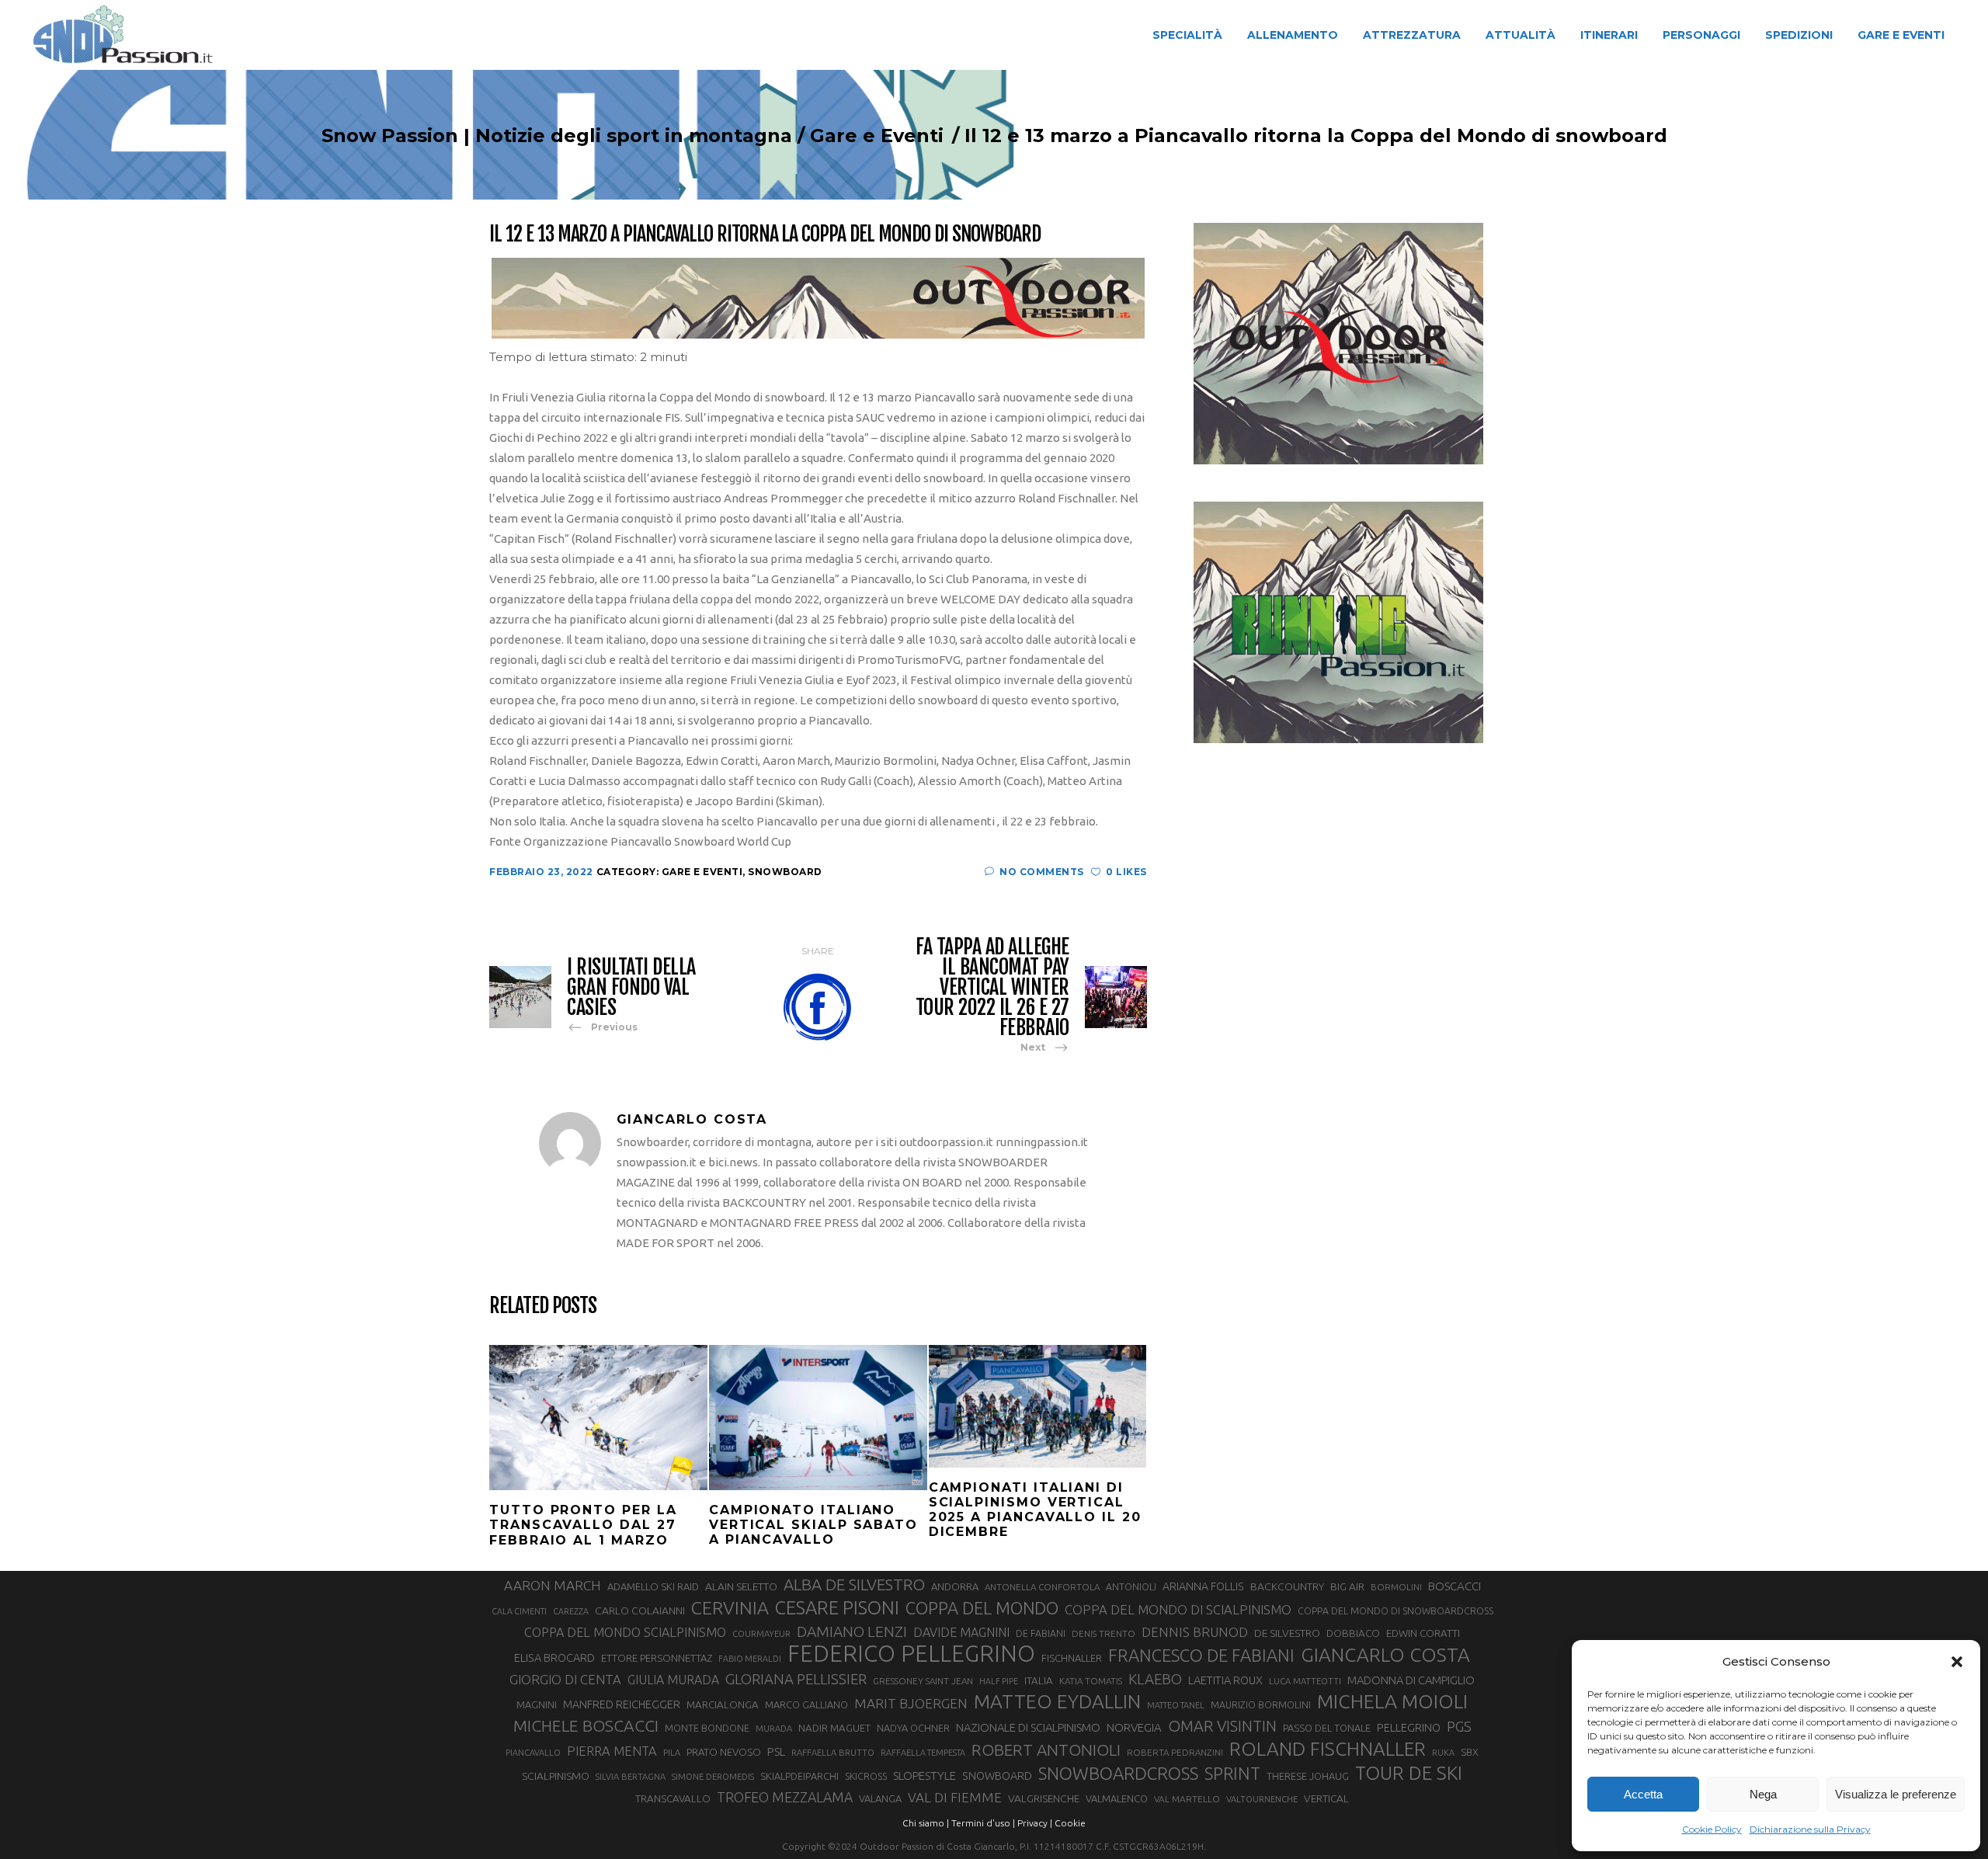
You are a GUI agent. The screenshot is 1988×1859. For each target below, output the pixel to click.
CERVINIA (730, 1607)
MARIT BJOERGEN (911, 1703)
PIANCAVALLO (533, 1753)
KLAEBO (1155, 1679)
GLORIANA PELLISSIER (796, 1679)
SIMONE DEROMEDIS (713, 1777)
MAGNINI (537, 1704)
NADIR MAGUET (834, 1728)
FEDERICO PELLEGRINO (911, 1654)
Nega (1763, 1794)
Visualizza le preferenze (1896, 1794)
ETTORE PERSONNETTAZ (657, 1658)
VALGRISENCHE (1044, 1798)
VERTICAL (1326, 1798)
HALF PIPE (999, 1681)
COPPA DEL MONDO (982, 1608)
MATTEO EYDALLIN (1057, 1701)
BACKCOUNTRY (1287, 1586)
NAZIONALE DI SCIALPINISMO (1028, 1727)
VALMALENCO (1117, 1798)
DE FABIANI (1041, 1633)
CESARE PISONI (837, 1608)
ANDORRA (955, 1586)
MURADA (774, 1729)
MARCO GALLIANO (806, 1704)
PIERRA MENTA (612, 1751)
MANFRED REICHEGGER (622, 1704)
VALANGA (880, 1798)
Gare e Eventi (877, 136)
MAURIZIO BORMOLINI (1261, 1704)
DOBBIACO (1353, 1633)
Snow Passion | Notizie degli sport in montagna (557, 136)
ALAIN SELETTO (741, 1586)
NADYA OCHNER (913, 1728)
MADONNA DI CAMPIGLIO (1411, 1680)
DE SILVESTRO (1287, 1633)
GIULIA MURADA (673, 1680)
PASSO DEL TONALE (1327, 1728)
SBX (1470, 1752)
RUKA (1443, 1753)
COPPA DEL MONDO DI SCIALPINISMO (1178, 1609)
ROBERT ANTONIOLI (1046, 1750)
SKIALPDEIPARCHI (799, 1776)
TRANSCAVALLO (673, 1799)
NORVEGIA (1134, 1727)
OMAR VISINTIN (1222, 1726)
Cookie (1070, 1823)
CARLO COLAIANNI (640, 1611)
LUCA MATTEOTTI (1305, 1681)
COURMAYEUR (761, 1634)
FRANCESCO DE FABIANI (1201, 1655)
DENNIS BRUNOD (1195, 1632)
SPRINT (1232, 1773)
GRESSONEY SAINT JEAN (923, 1681)
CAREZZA (571, 1611)
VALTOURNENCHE (1262, 1799)
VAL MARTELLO (1187, 1799)
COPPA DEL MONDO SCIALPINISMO (625, 1632)
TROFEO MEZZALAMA (785, 1797)
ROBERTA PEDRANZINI (1175, 1752)
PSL (776, 1751)
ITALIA (1039, 1681)
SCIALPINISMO (556, 1776)
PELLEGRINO (1409, 1727)
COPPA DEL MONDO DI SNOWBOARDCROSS (1395, 1611)
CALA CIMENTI (519, 1611)
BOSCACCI (1455, 1586)
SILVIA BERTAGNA (631, 1777)
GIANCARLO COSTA (1385, 1655)
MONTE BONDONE (707, 1728)
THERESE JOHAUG (1308, 1776)
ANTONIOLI (1131, 1587)
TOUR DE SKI (1409, 1773)
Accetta (1643, 1794)
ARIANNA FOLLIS (1203, 1586)
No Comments (1042, 872)
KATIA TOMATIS (1091, 1681)
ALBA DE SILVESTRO (854, 1584)
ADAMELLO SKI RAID (653, 1586)
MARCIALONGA (723, 1705)
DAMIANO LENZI (852, 1631)
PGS (1459, 1726)
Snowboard (785, 872)
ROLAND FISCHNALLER (1328, 1749)
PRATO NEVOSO (724, 1752)
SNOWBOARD (997, 1776)
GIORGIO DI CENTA (565, 1679)
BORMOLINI (1396, 1587)
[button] (1957, 1662)
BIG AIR (1347, 1586)
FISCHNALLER (1072, 1658)
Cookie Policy (1712, 1829)
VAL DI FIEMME (955, 1797)
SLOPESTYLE (924, 1776)
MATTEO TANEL (1176, 1705)
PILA (672, 1753)
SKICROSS (866, 1776)
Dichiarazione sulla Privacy (1810, 1829)
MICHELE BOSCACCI (586, 1725)
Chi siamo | (926, 1823)
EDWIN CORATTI (1423, 1633)
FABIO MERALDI (750, 1659)
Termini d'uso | (983, 1823)
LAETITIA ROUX (1225, 1680)
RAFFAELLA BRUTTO (833, 1753)
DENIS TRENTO (1103, 1633)
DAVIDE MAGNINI (961, 1632)
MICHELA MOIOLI (1392, 1701)
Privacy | (1035, 1823)
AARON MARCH (553, 1585)
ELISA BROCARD (554, 1657)
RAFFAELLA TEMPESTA (923, 1753)
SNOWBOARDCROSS (1118, 1773)
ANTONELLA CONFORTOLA (1042, 1587)
